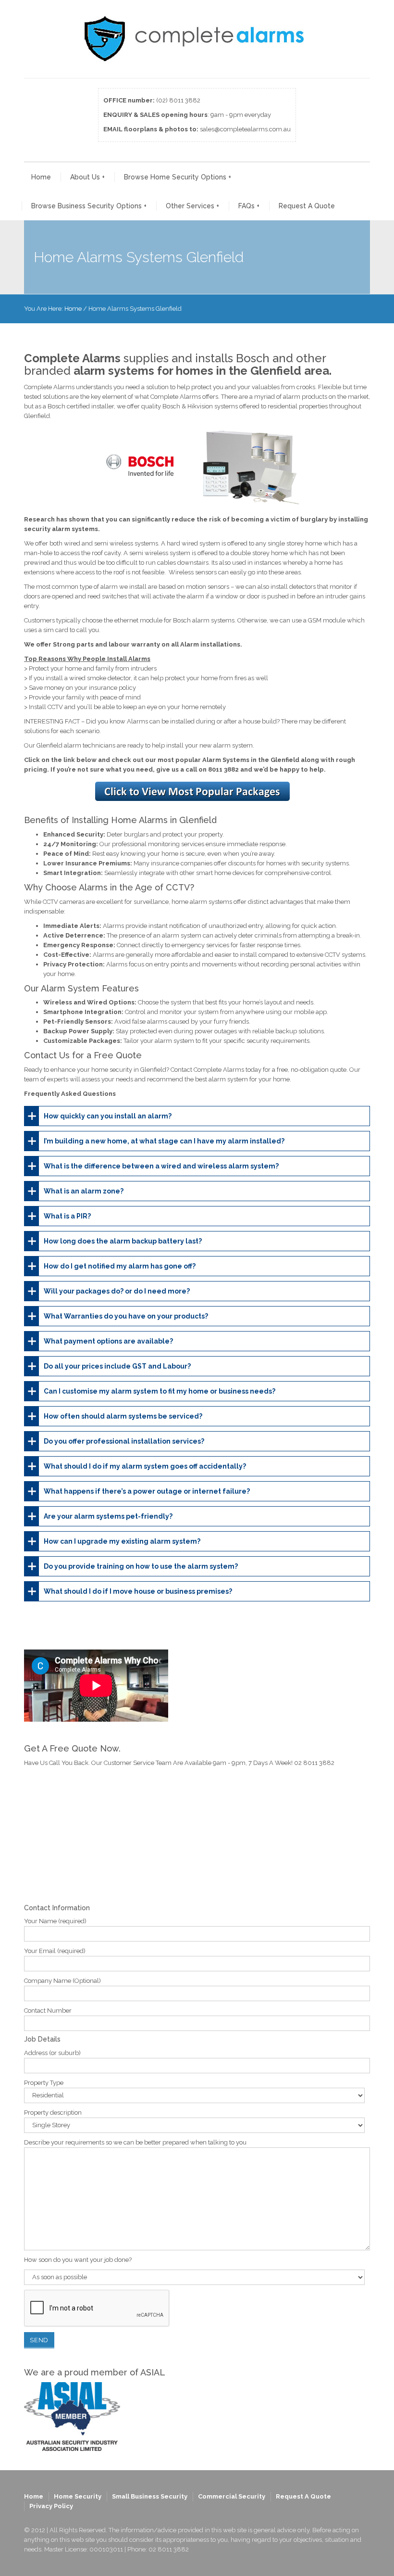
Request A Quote (307, 206)
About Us (87, 177)
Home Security (78, 2496)
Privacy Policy (51, 2506)
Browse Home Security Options (178, 177)
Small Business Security (150, 2496)
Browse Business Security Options (89, 206)
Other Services (192, 206)
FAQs (249, 206)
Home (41, 177)
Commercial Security (232, 2496)
